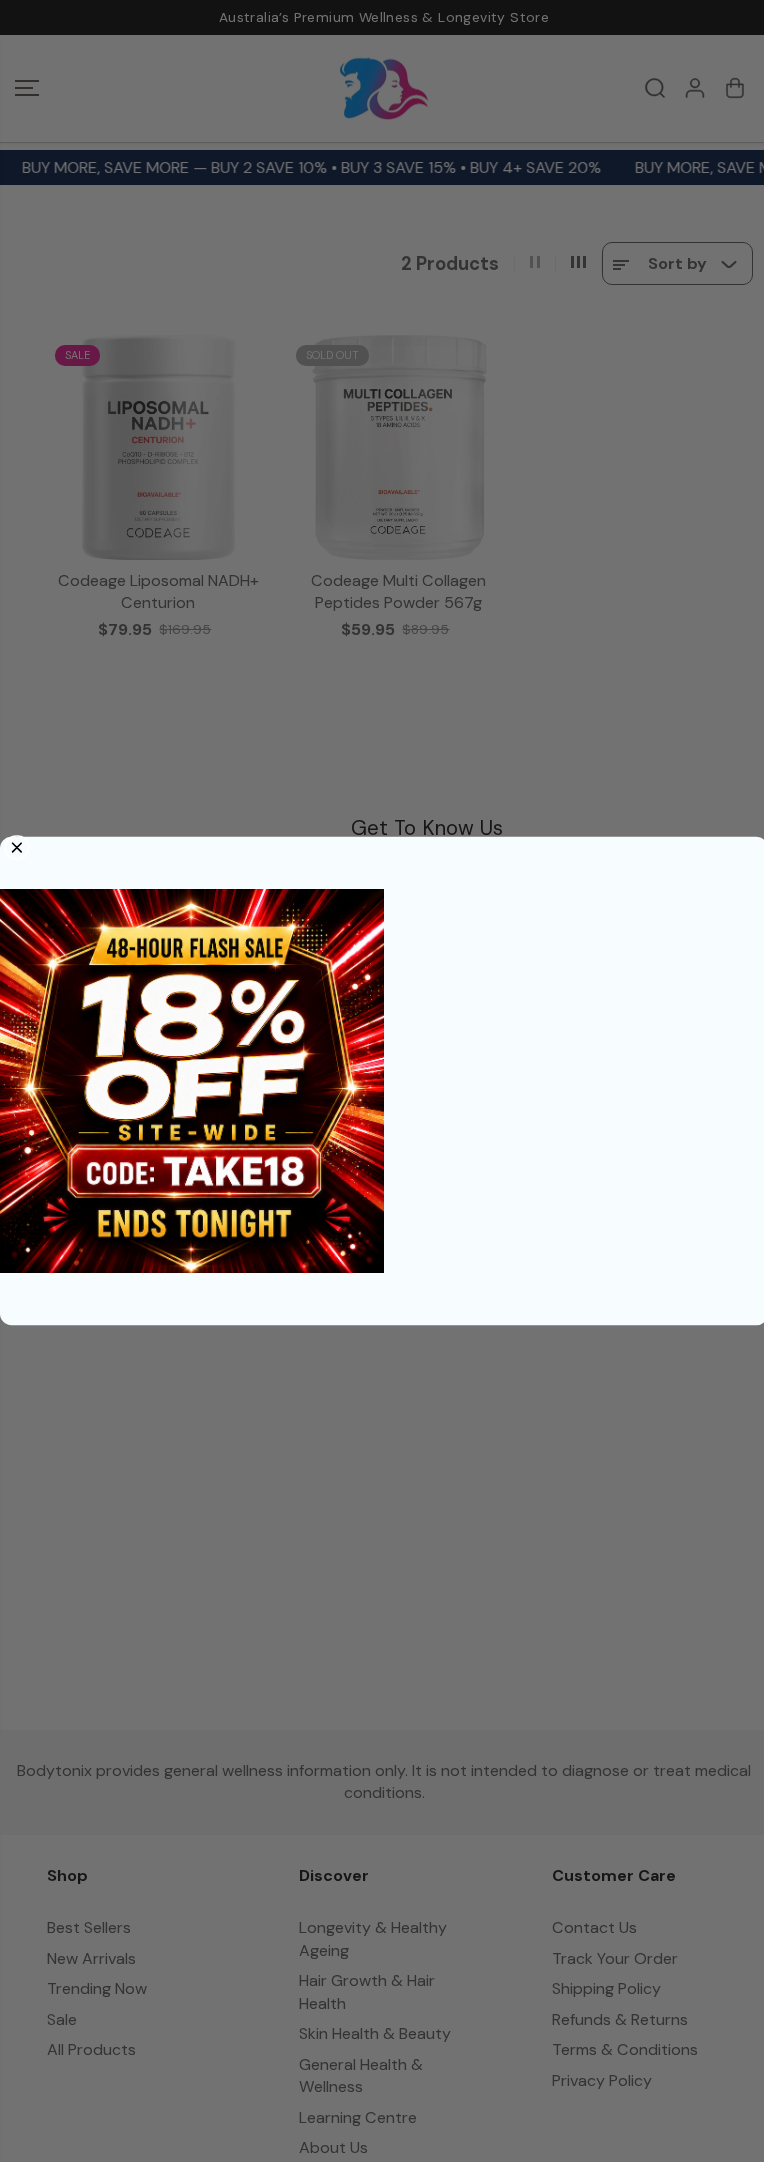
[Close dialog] (17, 848)
